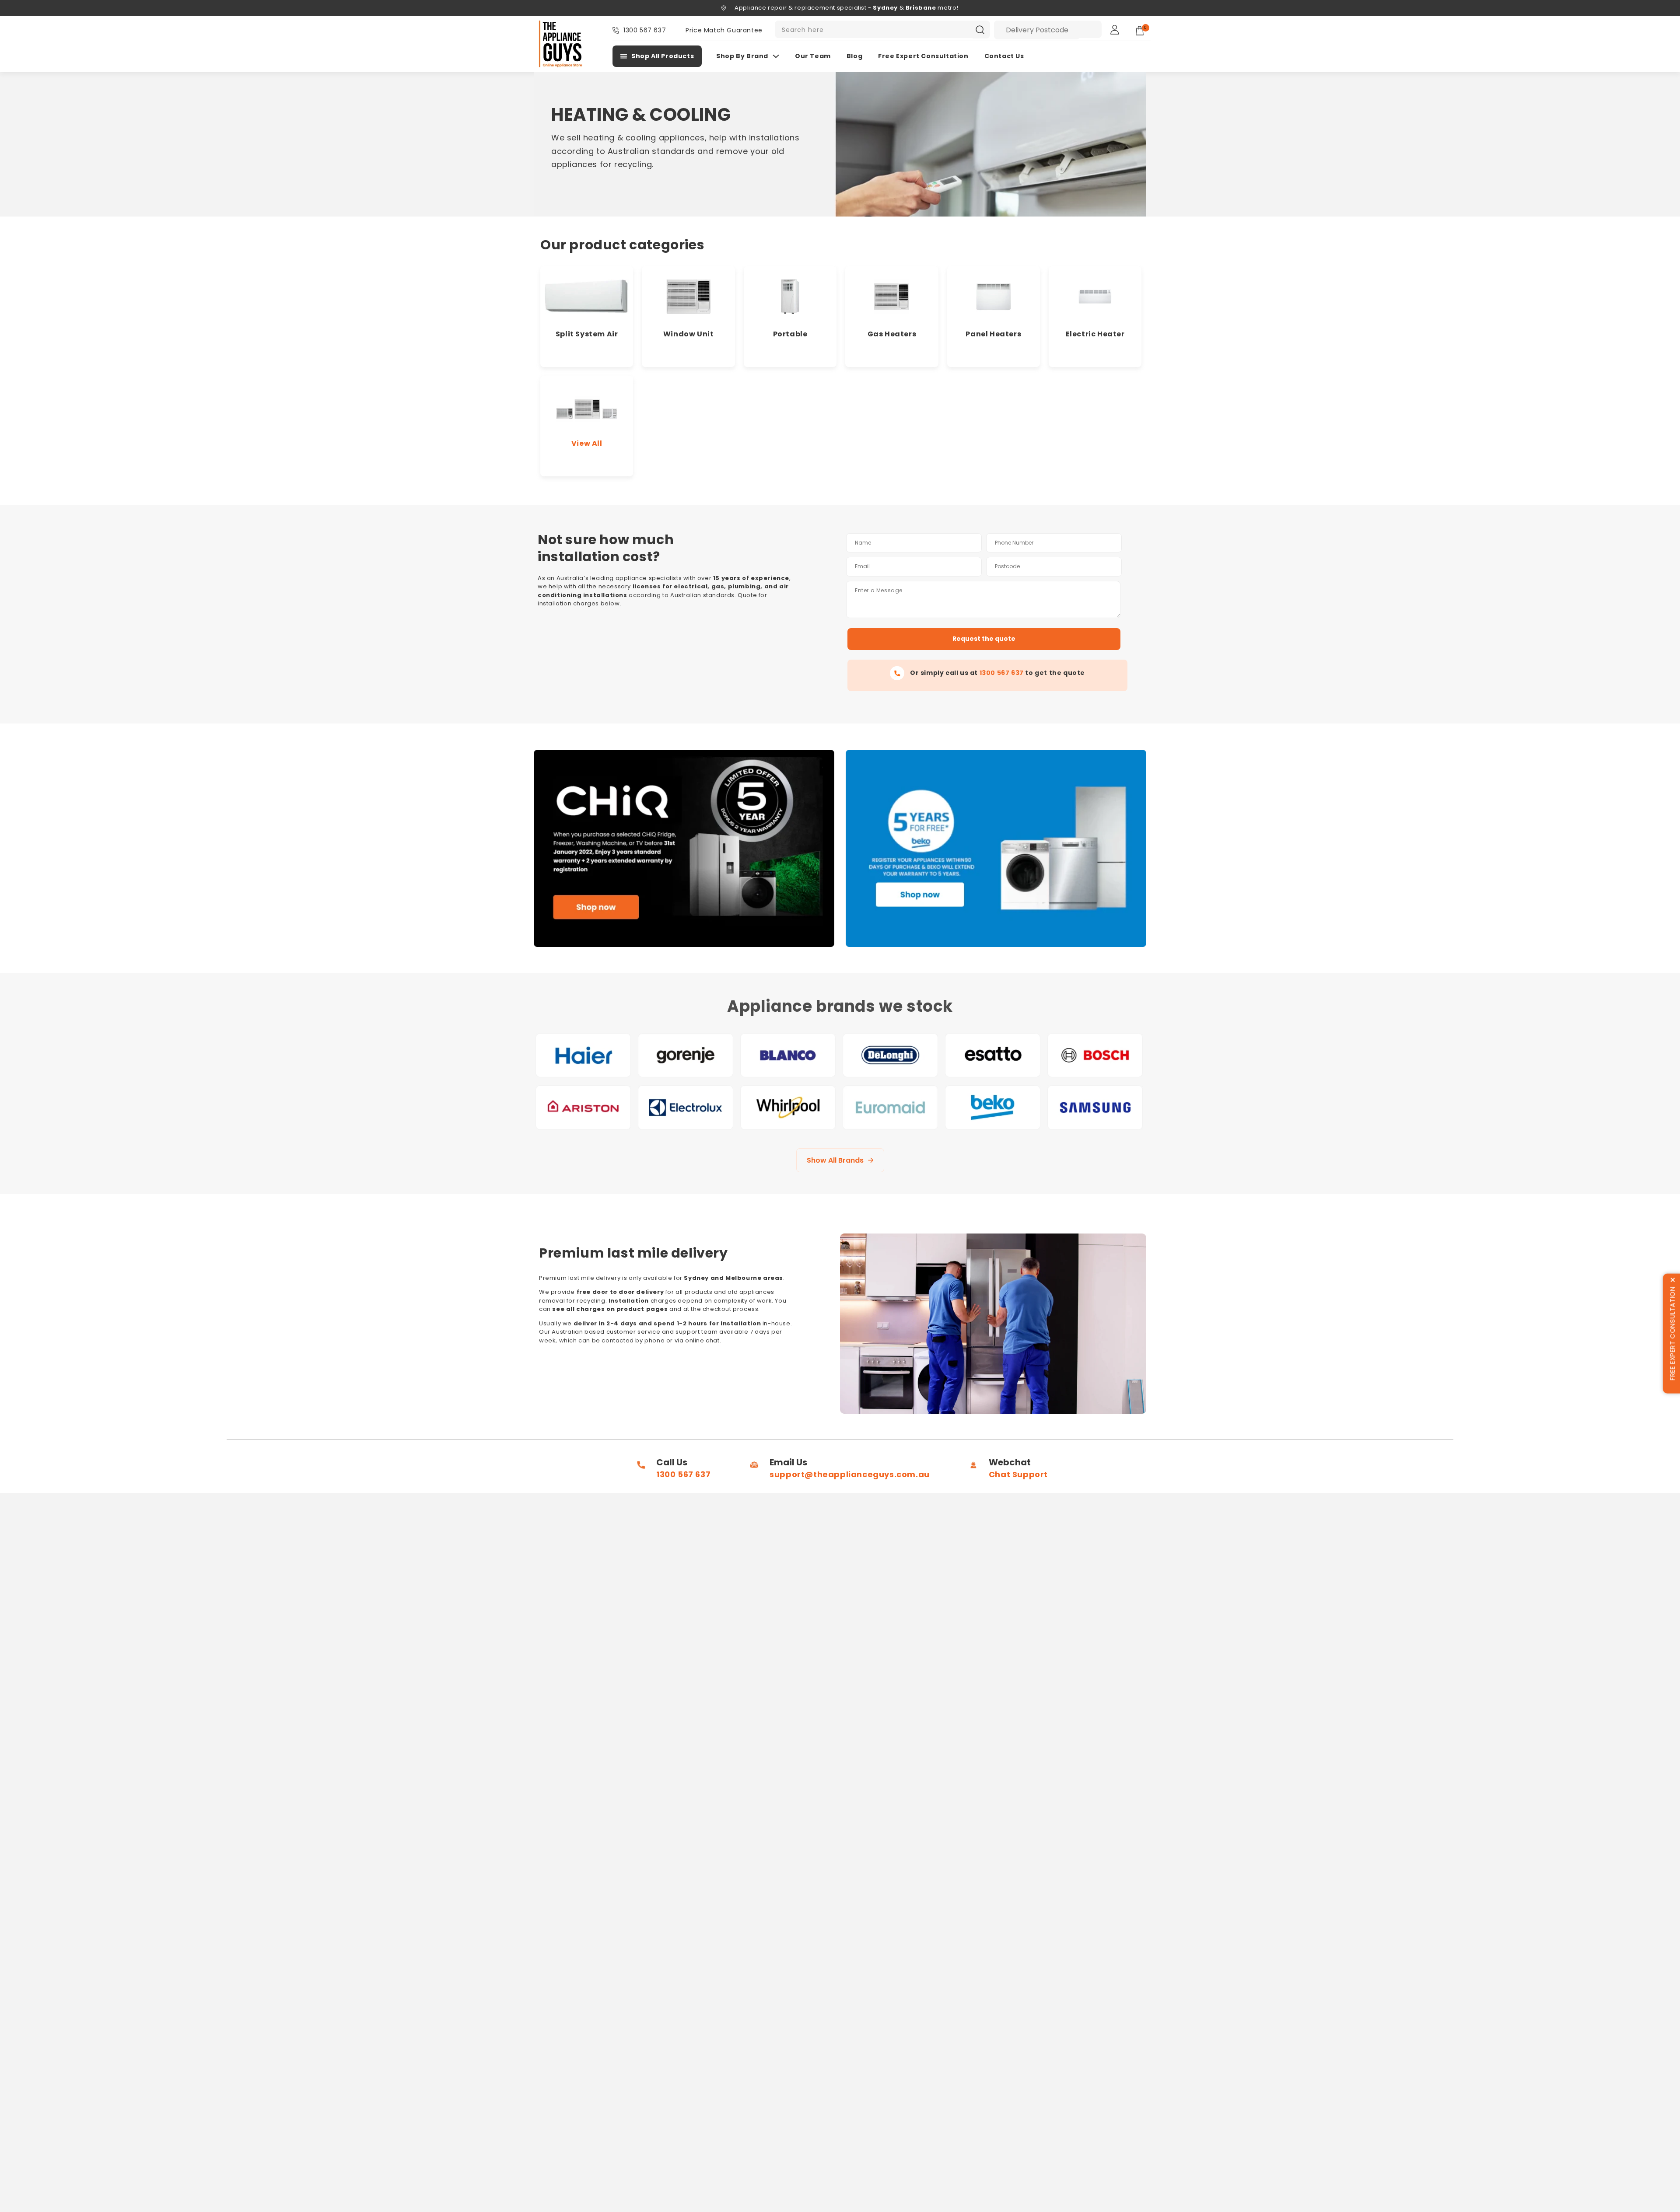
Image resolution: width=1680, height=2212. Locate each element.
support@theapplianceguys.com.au (850, 1474)
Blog (854, 56)
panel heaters (993, 334)
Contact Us (1004, 56)
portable (790, 334)
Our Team (813, 56)
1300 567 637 (645, 30)
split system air (587, 334)
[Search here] (980, 30)
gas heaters (892, 334)
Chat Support (1018, 1474)
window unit (689, 334)
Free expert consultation (923, 56)
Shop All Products (663, 56)
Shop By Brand (742, 56)
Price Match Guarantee (724, 30)
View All (587, 443)
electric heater (1095, 334)
